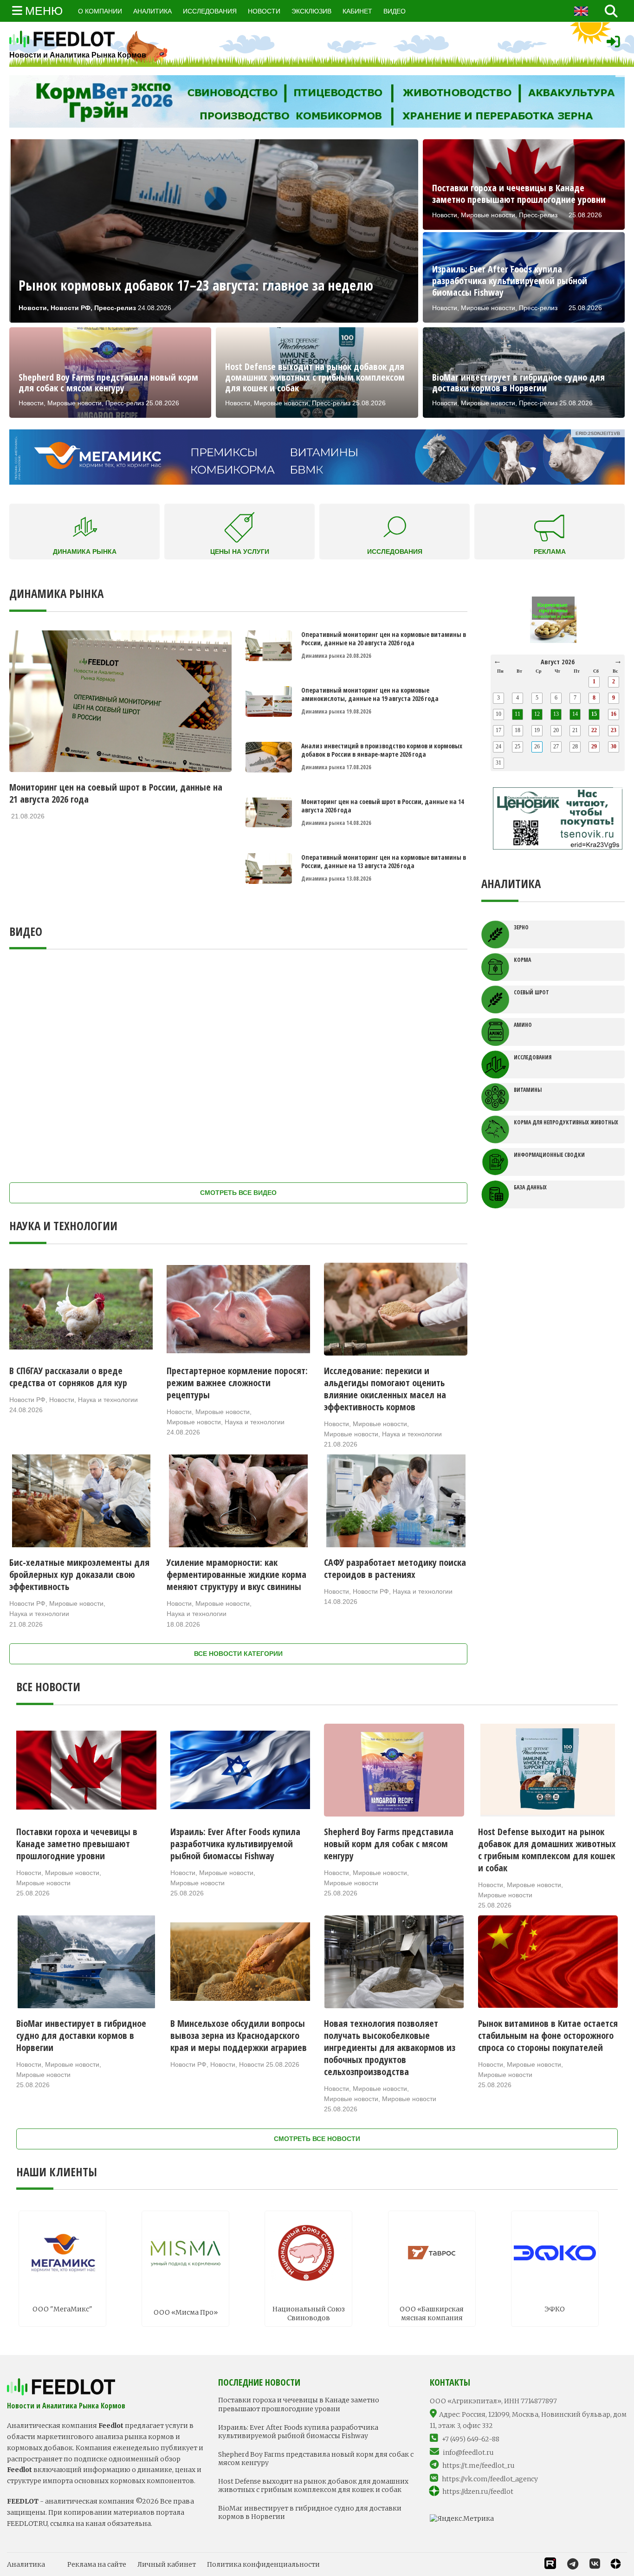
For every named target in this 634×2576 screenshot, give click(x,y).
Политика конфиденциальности (263, 2564)
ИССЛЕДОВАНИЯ (210, 11)
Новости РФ (27, 1400)
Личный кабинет (167, 2564)
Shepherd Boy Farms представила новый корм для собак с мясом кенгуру (316, 2459)
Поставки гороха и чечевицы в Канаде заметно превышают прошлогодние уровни (299, 2404)
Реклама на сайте (97, 2564)
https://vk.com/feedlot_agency (490, 2479)
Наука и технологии (108, 1400)
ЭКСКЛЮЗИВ (311, 11)
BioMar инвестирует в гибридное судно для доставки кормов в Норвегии (310, 2512)
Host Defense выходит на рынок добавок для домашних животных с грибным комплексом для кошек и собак (313, 2485)
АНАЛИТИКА (152, 11)
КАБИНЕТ (357, 11)
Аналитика (26, 2564)
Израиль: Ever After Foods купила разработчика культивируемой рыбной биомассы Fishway (298, 2432)
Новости (62, 1400)
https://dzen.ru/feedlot (478, 2492)
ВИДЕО (395, 11)
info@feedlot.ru (468, 2453)
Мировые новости (223, 1412)
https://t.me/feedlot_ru (479, 2466)
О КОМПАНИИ (100, 11)
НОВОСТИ (264, 11)
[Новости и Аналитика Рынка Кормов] (78, 39)
